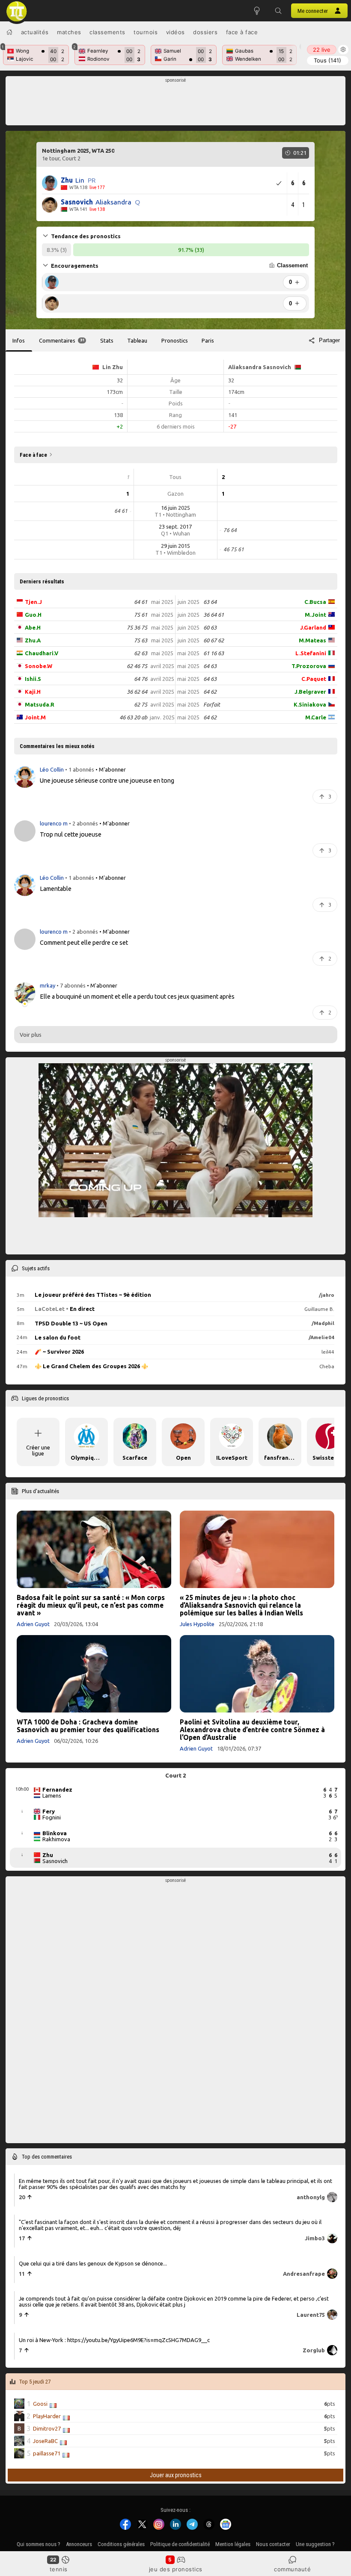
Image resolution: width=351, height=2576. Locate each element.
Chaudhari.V (42, 653)
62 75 (141, 704)
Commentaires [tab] (62, 340)
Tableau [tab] (137, 340)
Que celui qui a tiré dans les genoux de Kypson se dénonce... (93, 2263)
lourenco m (54, 823)
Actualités (35, 32)
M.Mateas (312, 640)
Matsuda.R (40, 704)
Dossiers (205, 32)
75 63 (141, 640)
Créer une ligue (38, 1450)
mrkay (48, 985)
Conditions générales (121, 2544)
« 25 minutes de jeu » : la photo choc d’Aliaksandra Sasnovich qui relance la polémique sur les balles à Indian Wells (241, 1605)
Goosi (40, 2404)
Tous (327, 60)
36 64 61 (214, 615)
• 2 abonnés (83, 823)
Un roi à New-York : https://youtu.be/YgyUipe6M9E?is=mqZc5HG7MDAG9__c (114, 2340)
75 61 (141, 615)
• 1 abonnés (80, 769)
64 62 (210, 692)
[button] (278, 11)
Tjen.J (33, 602)
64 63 (210, 666)
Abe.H (33, 627)
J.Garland (313, 627)
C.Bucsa (315, 602)
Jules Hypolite (197, 1624)
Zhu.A (33, 640)
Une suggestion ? (315, 2544)
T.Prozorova (309, 666)
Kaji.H (33, 692)
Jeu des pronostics (176, 2569)
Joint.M (35, 717)
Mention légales (233, 2544)
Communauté (292, 2569)
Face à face (242, 32)
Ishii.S (33, 679)
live (322, 50)
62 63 (141, 653)
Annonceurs (79, 2544)
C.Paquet (314, 679)
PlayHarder (47, 2416)
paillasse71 (47, 2453)
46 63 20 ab (133, 717)
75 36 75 (137, 627)
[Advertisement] (176, 103)
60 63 (210, 627)
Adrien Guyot (33, 1624)
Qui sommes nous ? (39, 2544)
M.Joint (315, 615)
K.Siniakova (310, 704)
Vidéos (175, 32)
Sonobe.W (39, 666)
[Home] (9, 32)
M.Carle (316, 717)
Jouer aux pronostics (176, 2475)
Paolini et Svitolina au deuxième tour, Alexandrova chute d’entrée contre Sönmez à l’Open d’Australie (252, 1730)
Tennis (59, 2569)
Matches (69, 32)
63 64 (210, 602)
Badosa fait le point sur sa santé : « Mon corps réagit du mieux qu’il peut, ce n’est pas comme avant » (91, 1605)
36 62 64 (137, 692)
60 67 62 (214, 640)
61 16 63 (214, 653)
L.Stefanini (311, 653)
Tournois (146, 32)
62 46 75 (137, 666)
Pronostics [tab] (175, 340)
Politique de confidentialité (180, 2544)
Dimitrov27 (47, 2428)
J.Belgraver (310, 692)
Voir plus (31, 1035)
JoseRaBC (45, 2441)
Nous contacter (273, 2544)
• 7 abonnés (71, 985)
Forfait (212, 704)
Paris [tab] (208, 340)
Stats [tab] (107, 340)
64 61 (141, 602)
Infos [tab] (19, 340)
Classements (107, 32)
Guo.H (33, 615)
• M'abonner (111, 769)
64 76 (141, 679)
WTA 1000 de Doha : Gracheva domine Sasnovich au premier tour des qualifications (88, 1726)
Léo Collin (52, 769)
